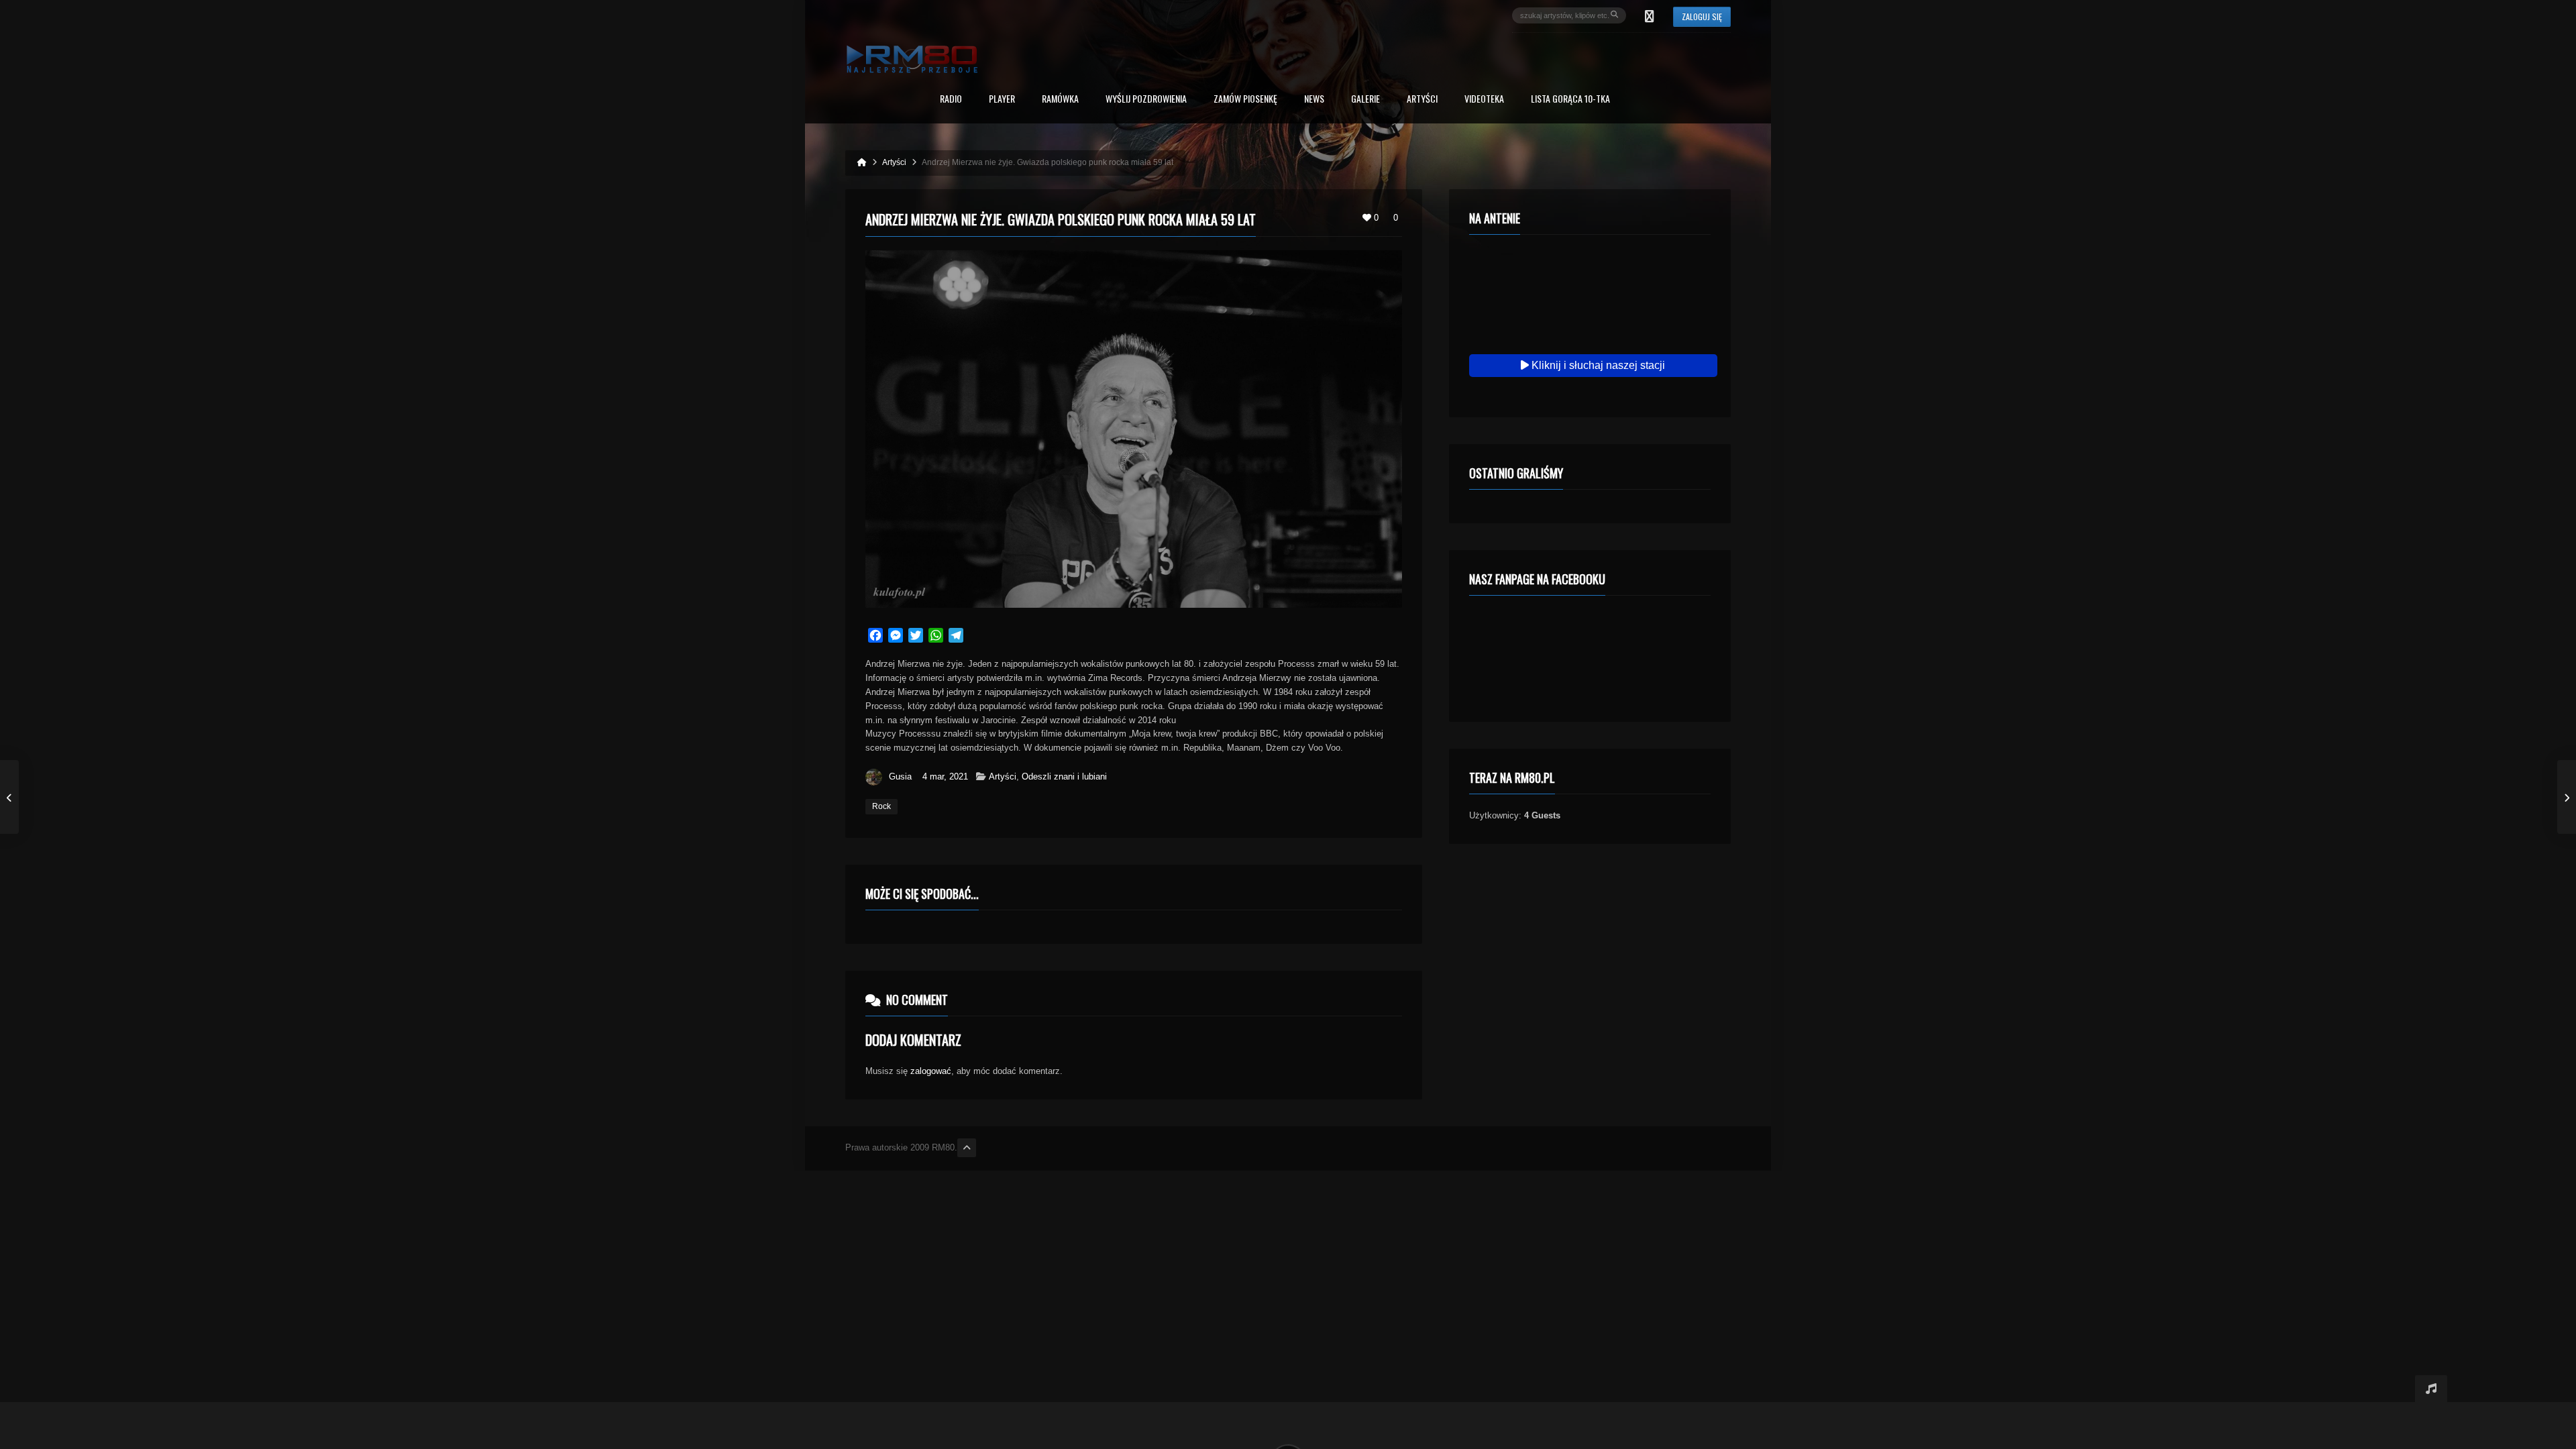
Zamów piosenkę (1245, 100)
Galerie (1365, 100)
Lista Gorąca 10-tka (1570, 100)
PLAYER (1002, 100)
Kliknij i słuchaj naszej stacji (1597, 365)
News (1314, 100)
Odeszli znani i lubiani (1064, 776)
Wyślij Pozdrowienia (1146, 100)
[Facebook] (1650, 15)
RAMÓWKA (1060, 100)
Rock (881, 806)
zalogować (931, 1071)
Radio (951, 100)
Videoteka (1484, 100)
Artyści (1422, 100)
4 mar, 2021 (945, 776)
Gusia (900, 776)
